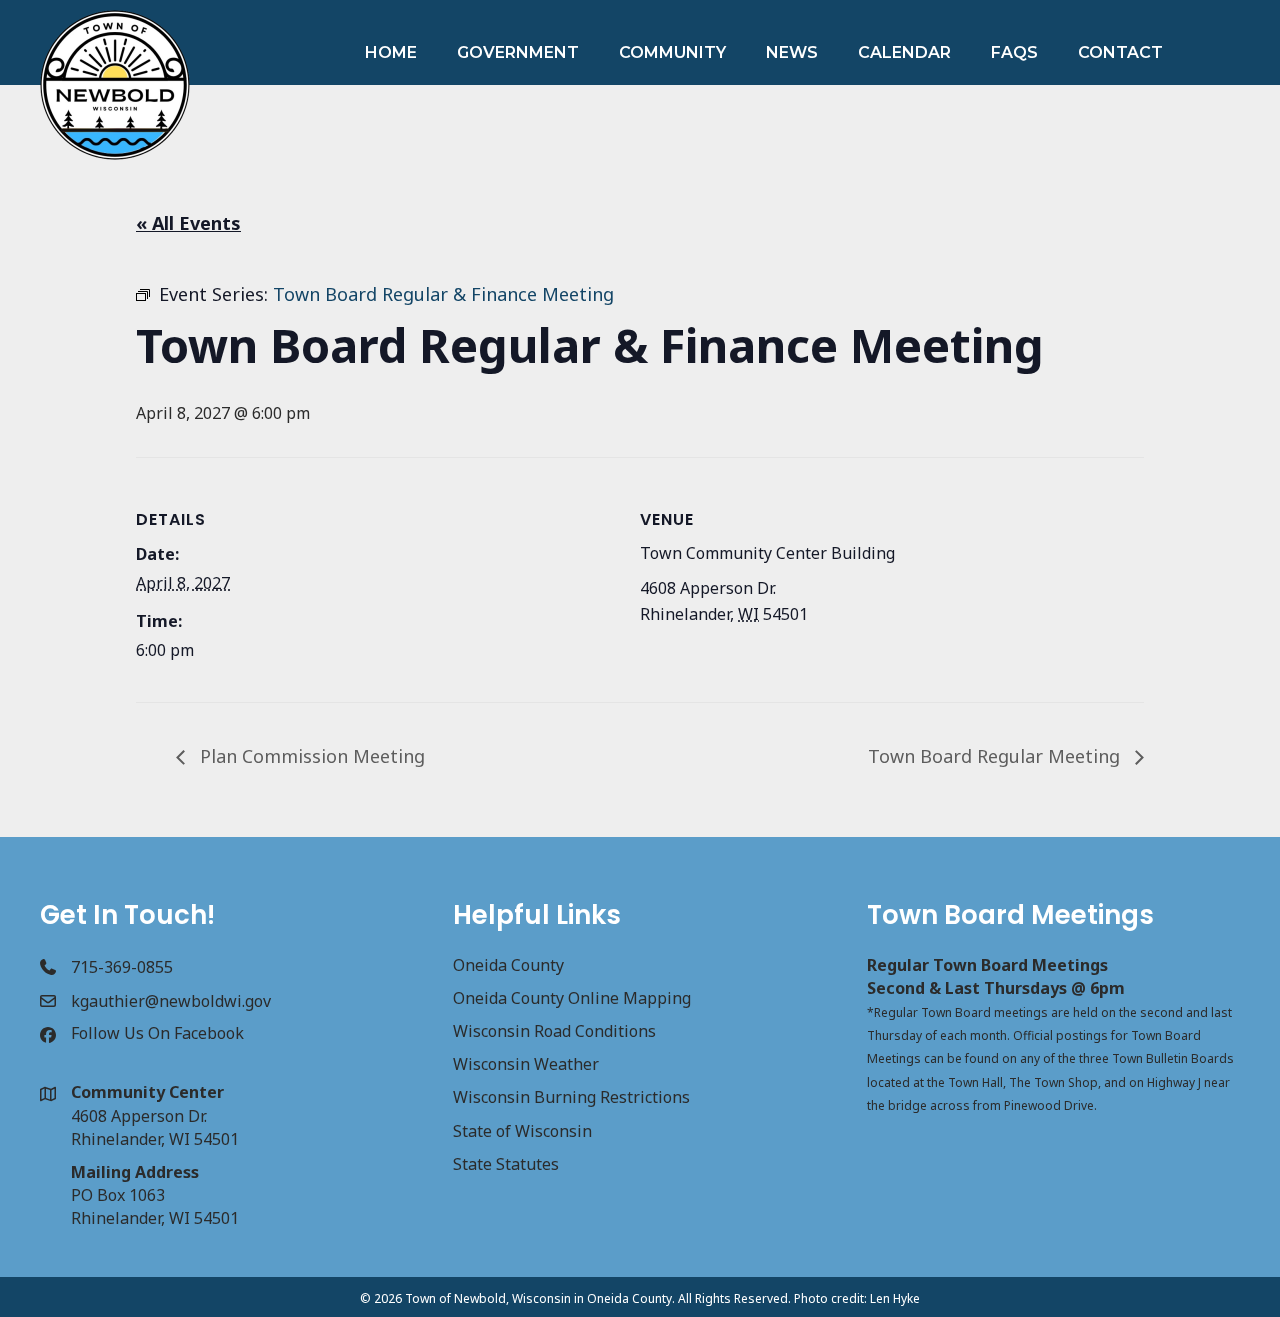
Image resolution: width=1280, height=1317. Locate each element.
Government (518, 52)
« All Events (188, 223)
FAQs (1014, 52)
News (792, 52)
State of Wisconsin (522, 1131)
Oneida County (508, 965)
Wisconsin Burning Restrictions (571, 1097)
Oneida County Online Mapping (572, 998)
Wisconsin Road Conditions (554, 1031)
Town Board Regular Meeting (996, 756)
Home (391, 52)
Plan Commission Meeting (310, 756)
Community (672, 52)
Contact (1120, 52)
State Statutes (506, 1164)
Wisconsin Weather (526, 1064)
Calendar (904, 52)
